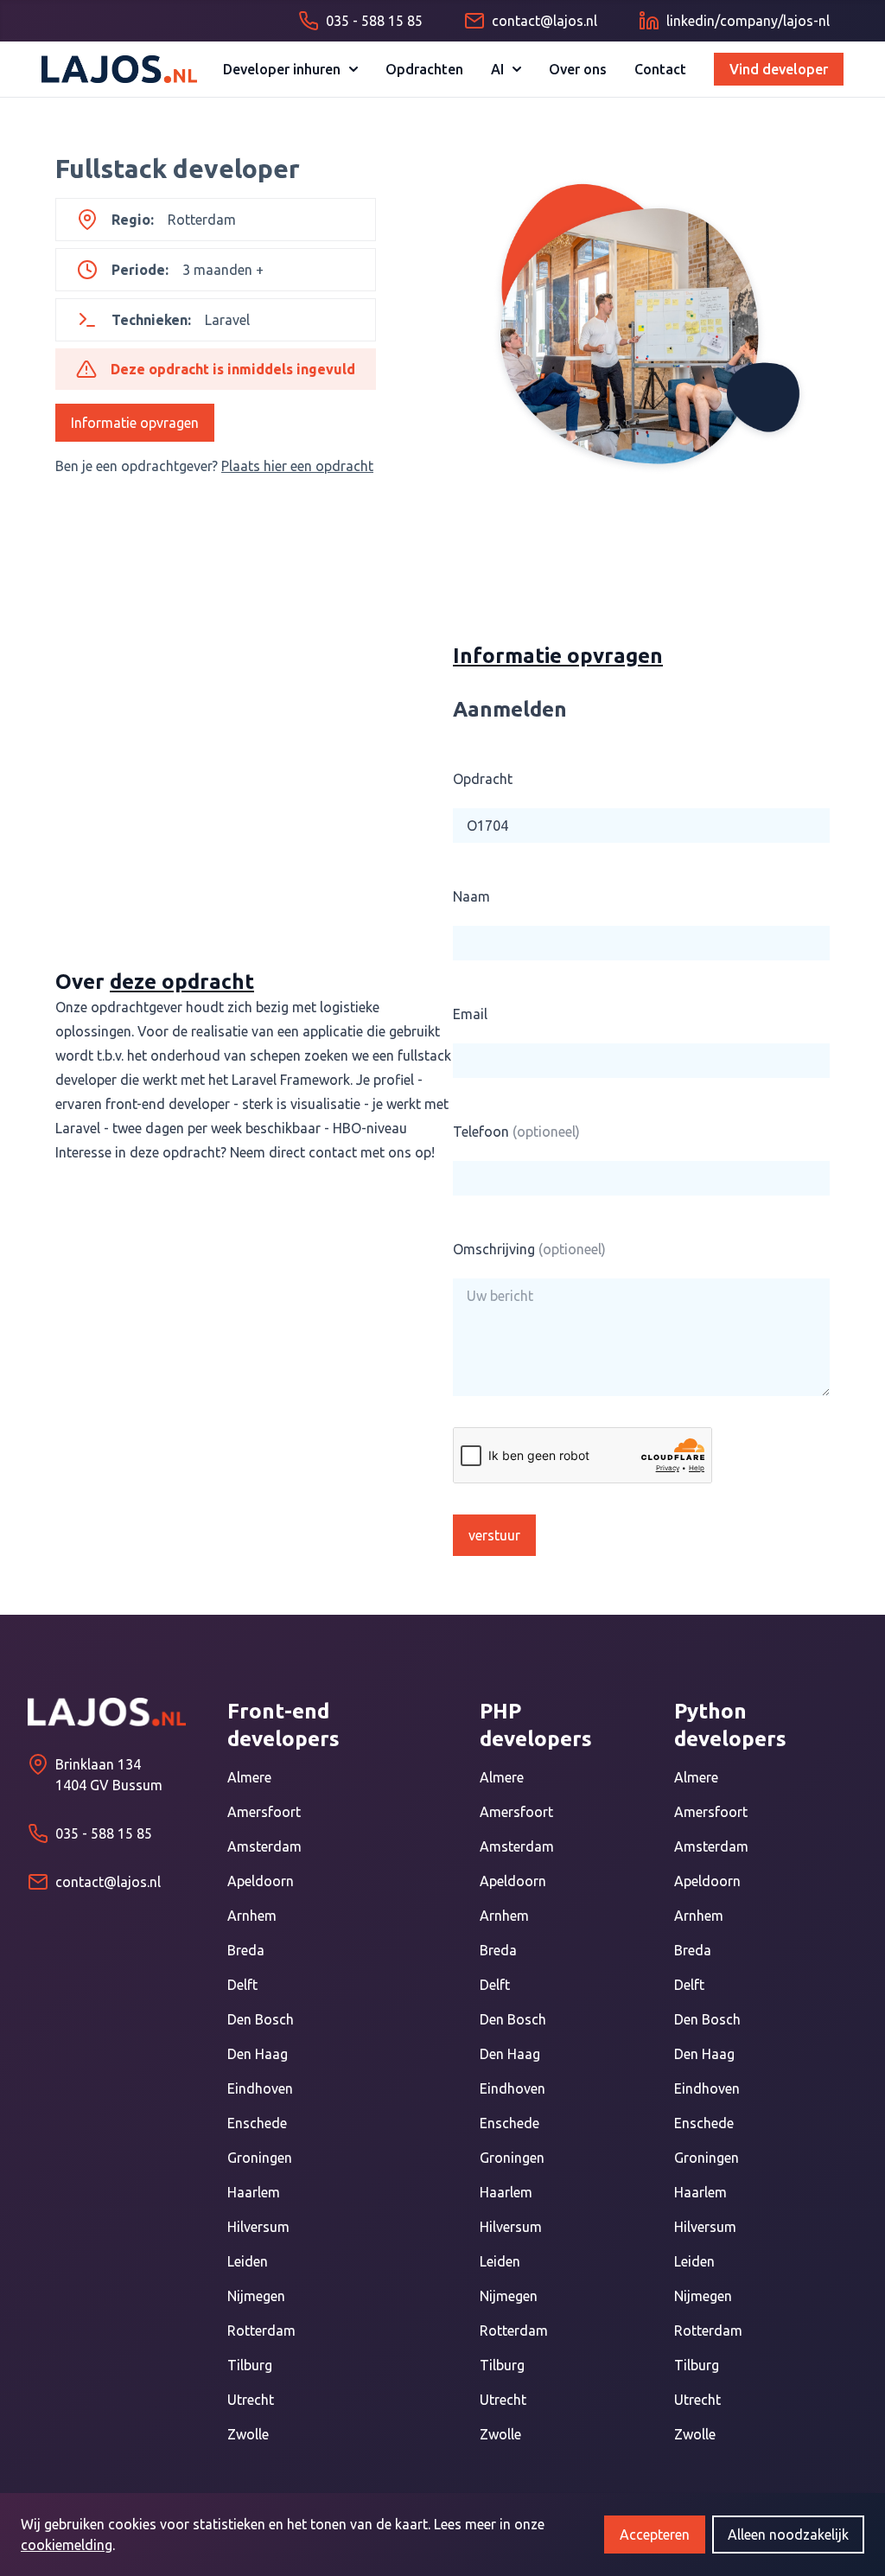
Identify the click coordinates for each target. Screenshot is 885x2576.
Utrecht (251, 2400)
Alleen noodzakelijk (788, 2535)
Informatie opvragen (135, 423)
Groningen (260, 2158)
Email (470, 1014)
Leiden (248, 2261)
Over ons (578, 69)
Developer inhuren (282, 69)
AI (497, 69)
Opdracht (483, 779)
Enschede (257, 2123)
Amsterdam (264, 1846)
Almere (249, 1777)
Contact (660, 69)
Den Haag (258, 2054)
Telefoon (516, 1132)
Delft (242, 1985)
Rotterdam (261, 2331)
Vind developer (779, 69)
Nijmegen (256, 2296)
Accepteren (655, 2535)
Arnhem (252, 1916)
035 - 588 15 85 (104, 1833)
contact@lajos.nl (108, 1882)
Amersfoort (264, 1812)
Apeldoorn (261, 1881)
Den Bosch (261, 2019)
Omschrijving (529, 1249)
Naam (471, 896)
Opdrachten (424, 69)
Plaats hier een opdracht (297, 466)
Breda (246, 1950)
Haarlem (254, 2192)
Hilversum (258, 2227)
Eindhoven (260, 2088)
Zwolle (248, 2434)
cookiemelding (67, 2545)
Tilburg (250, 2365)
